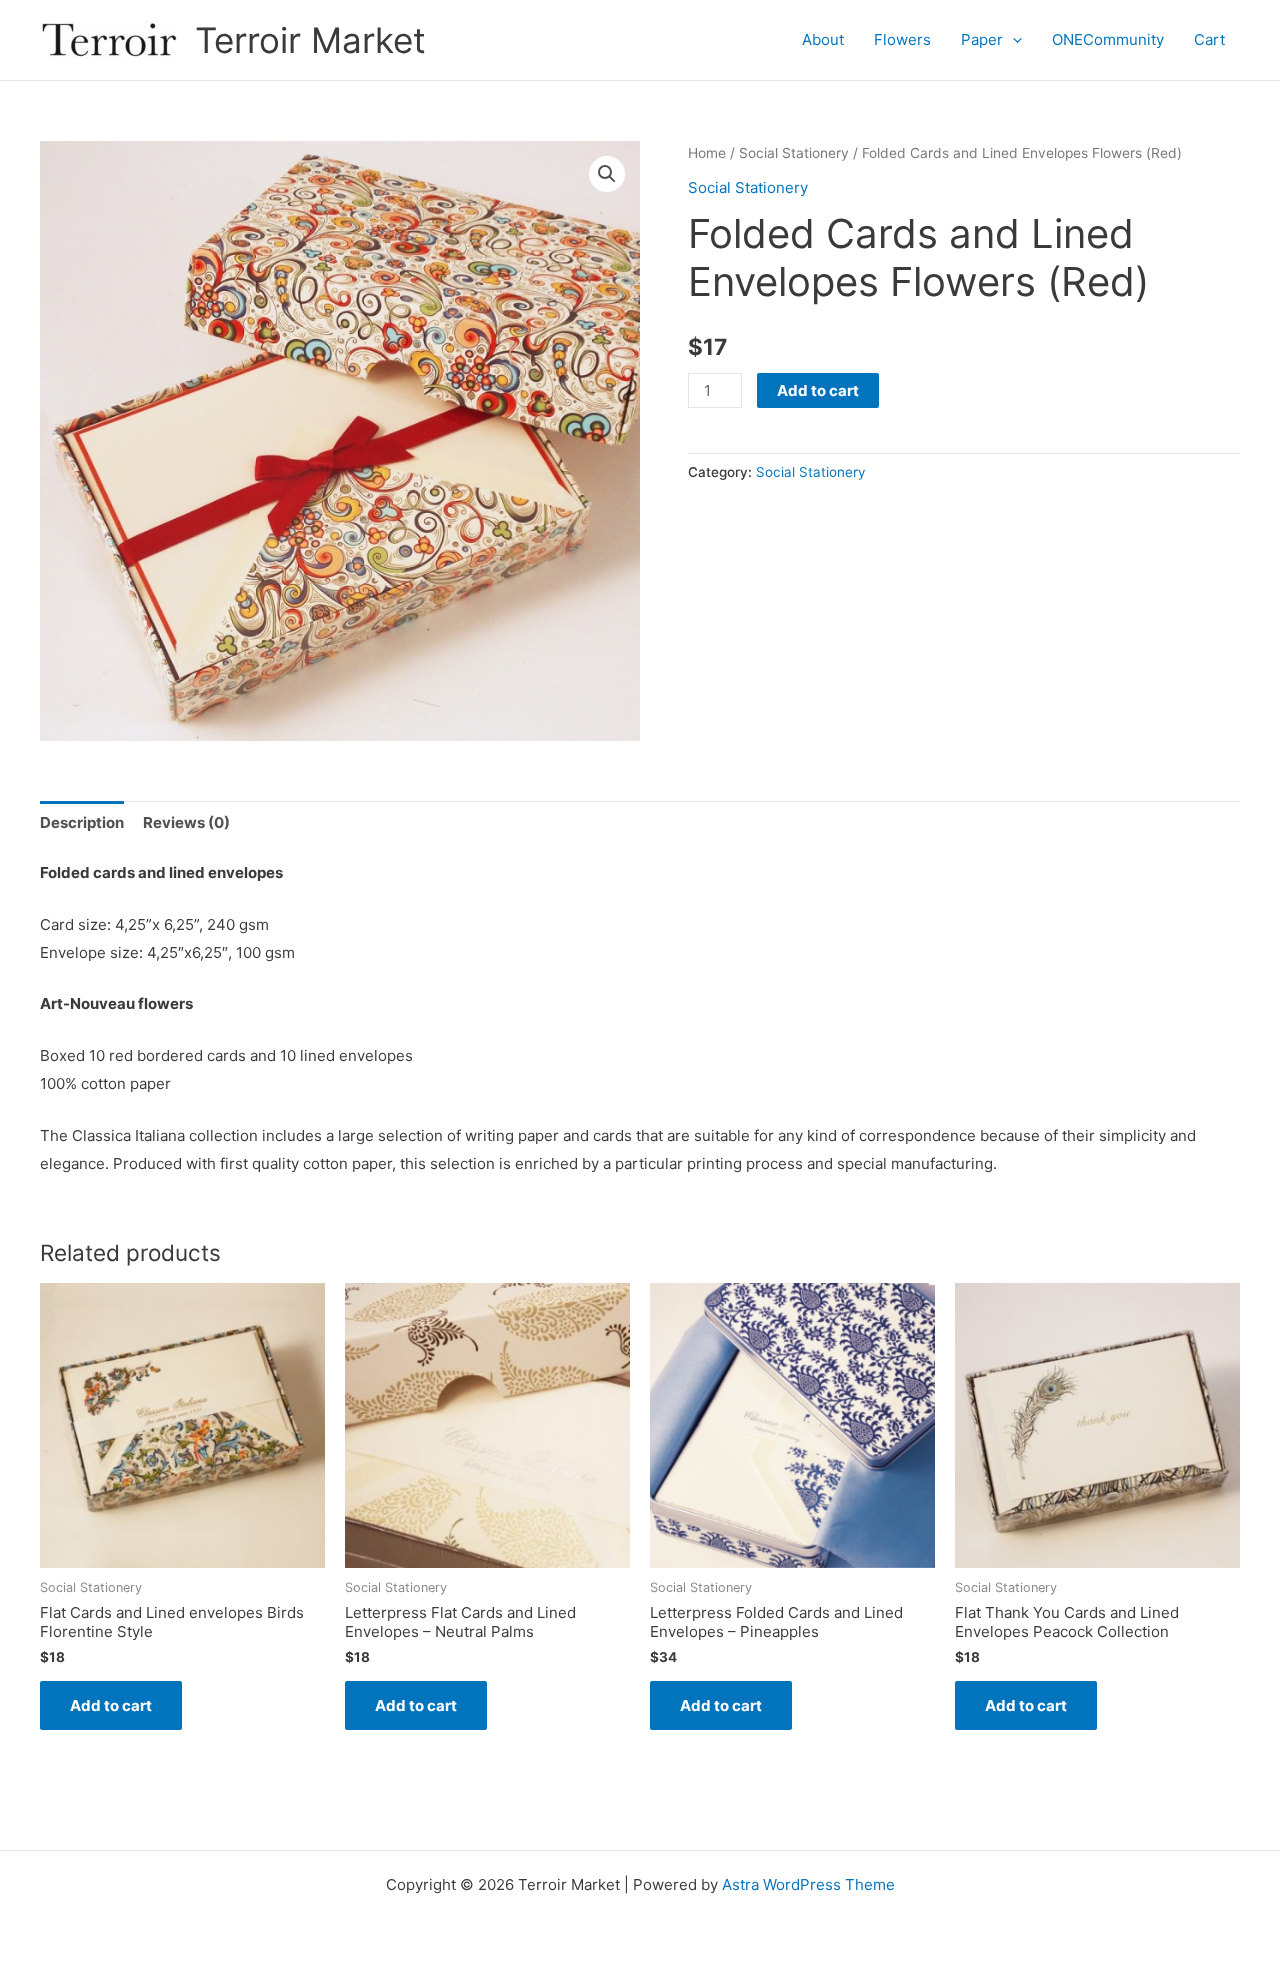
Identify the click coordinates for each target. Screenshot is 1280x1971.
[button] (1012, 40)
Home (707, 153)
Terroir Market (310, 40)
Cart (1209, 39)
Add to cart (818, 390)
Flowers (902, 39)
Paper (982, 39)
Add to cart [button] (111, 1705)
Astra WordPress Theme (808, 1884)
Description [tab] (82, 822)
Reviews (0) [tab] (186, 822)
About (823, 39)
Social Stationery (794, 153)
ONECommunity (1108, 39)
